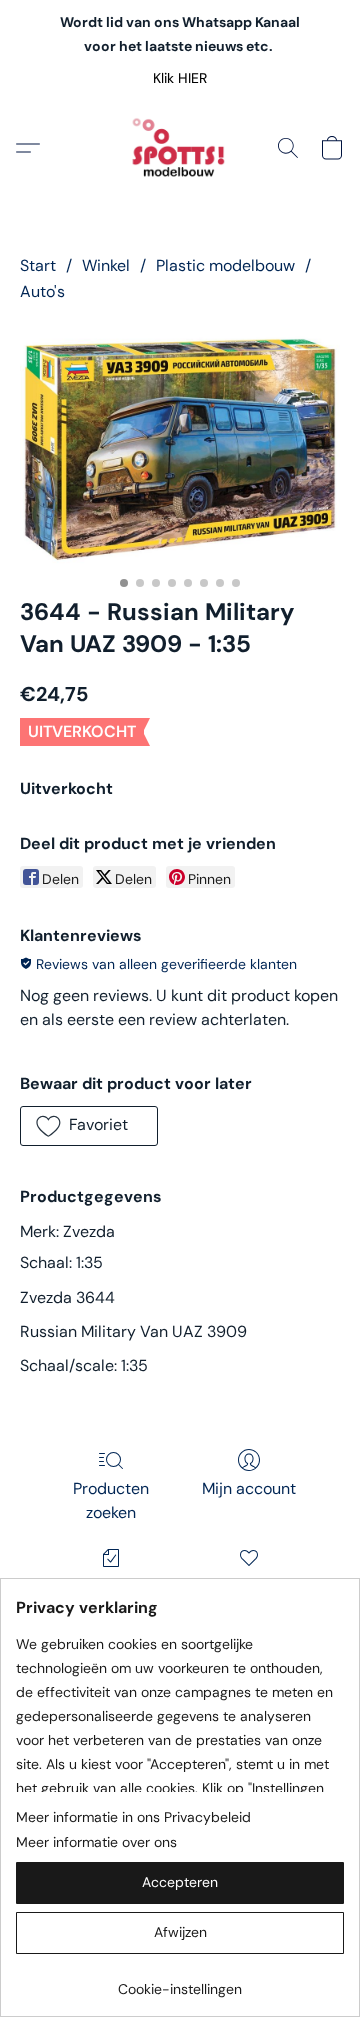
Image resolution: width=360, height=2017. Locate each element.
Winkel (106, 265)
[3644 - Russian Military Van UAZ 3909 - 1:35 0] (180, 446)
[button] (180, 78)
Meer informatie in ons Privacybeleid (133, 1817)
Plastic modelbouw (225, 265)
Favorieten (248, 1586)
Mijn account (249, 1488)
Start (38, 265)
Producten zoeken (111, 1500)
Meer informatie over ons (96, 1842)
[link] (180, 1981)
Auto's (42, 291)
